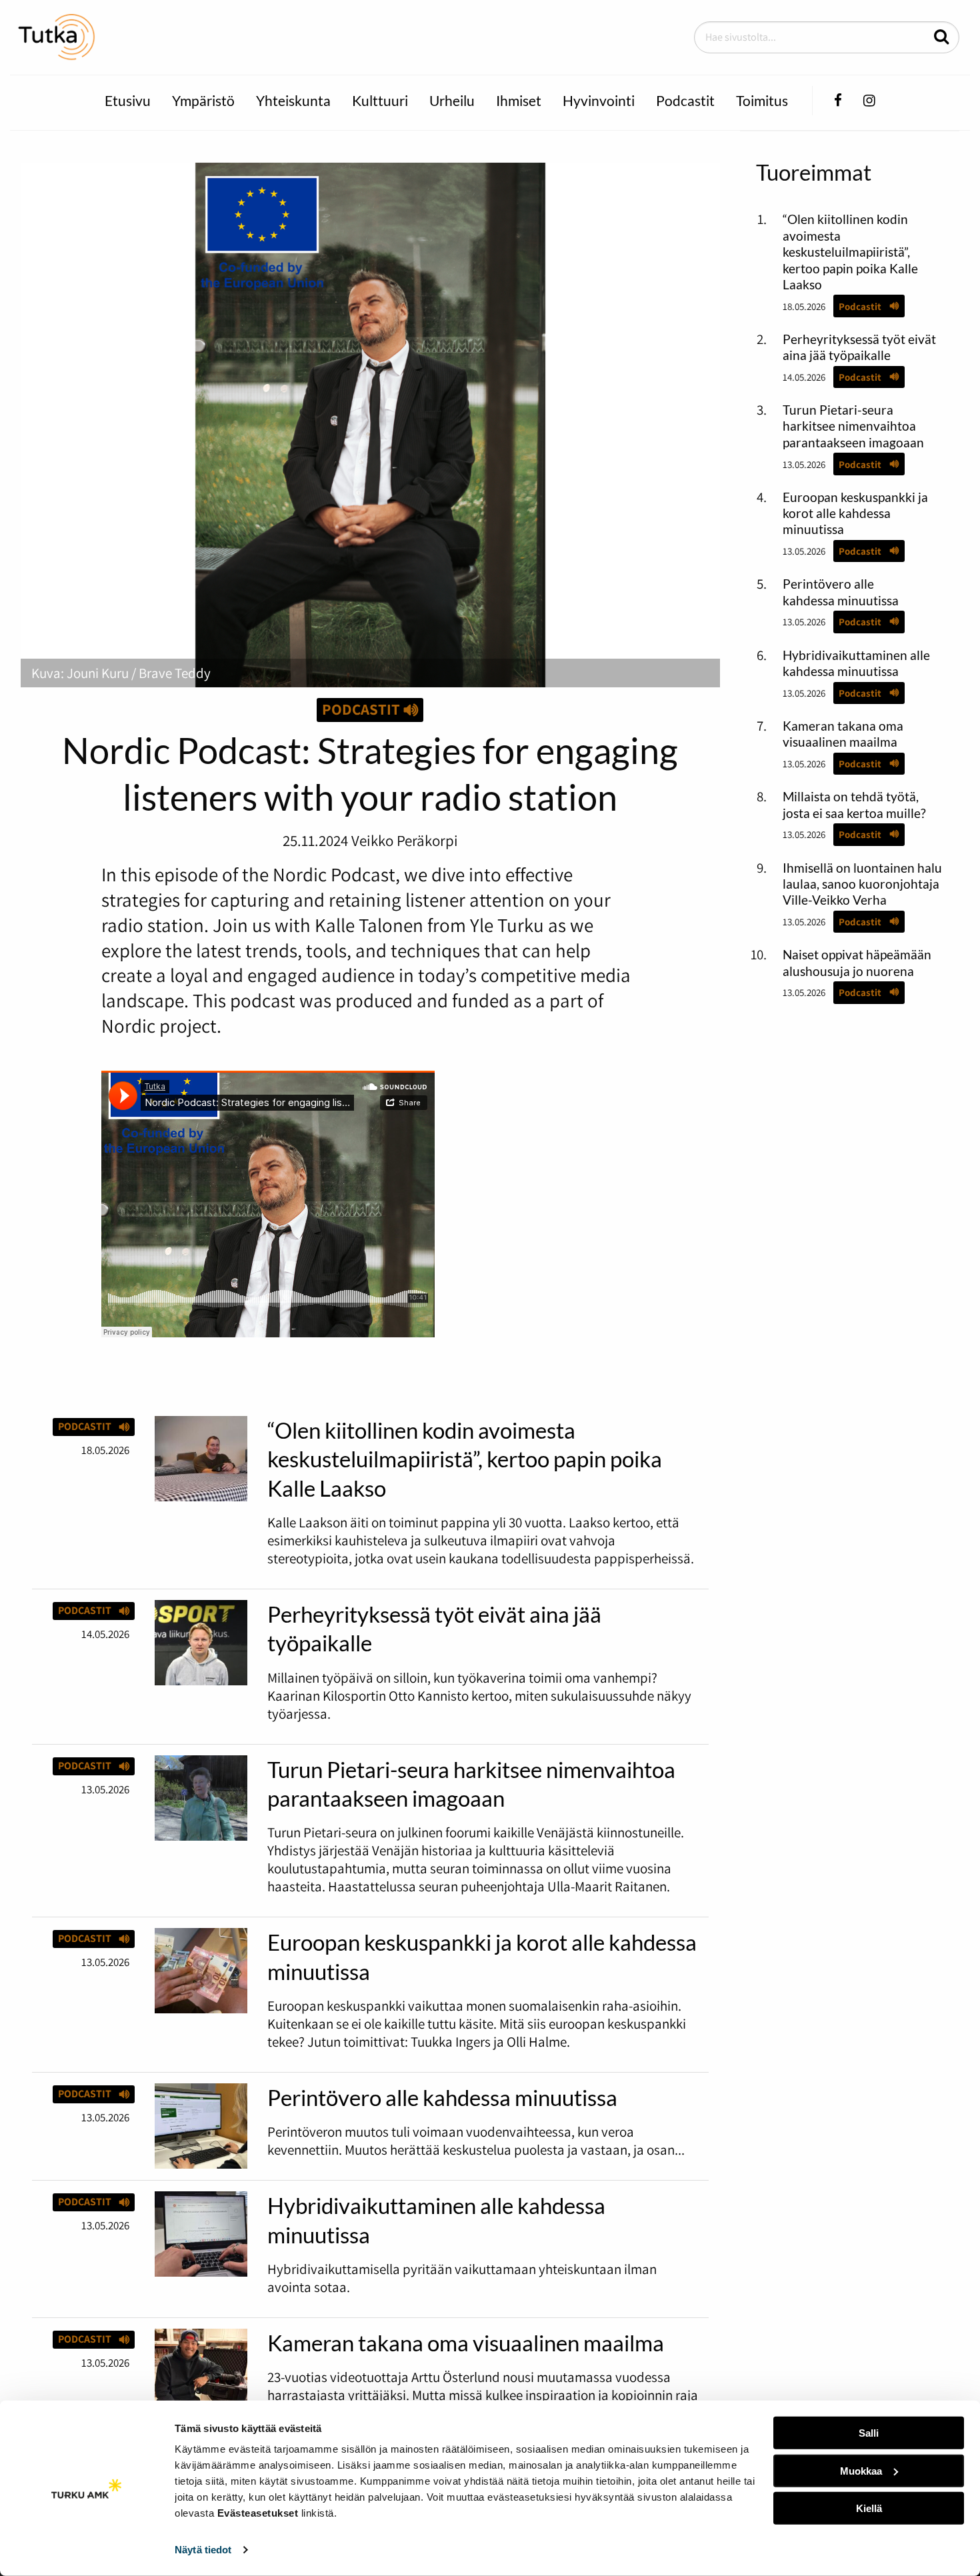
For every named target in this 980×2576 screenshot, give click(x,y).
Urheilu (452, 100)
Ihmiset (519, 100)
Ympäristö (203, 100)
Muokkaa (861, 2470)
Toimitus (762, 100)
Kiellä (869, 2508)
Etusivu (128, 100)
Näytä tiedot (203, 2550)
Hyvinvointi (599, 100)
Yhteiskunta (293, 100)
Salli (869, 2433)
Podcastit (685, 100)
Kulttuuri (380, 100)
